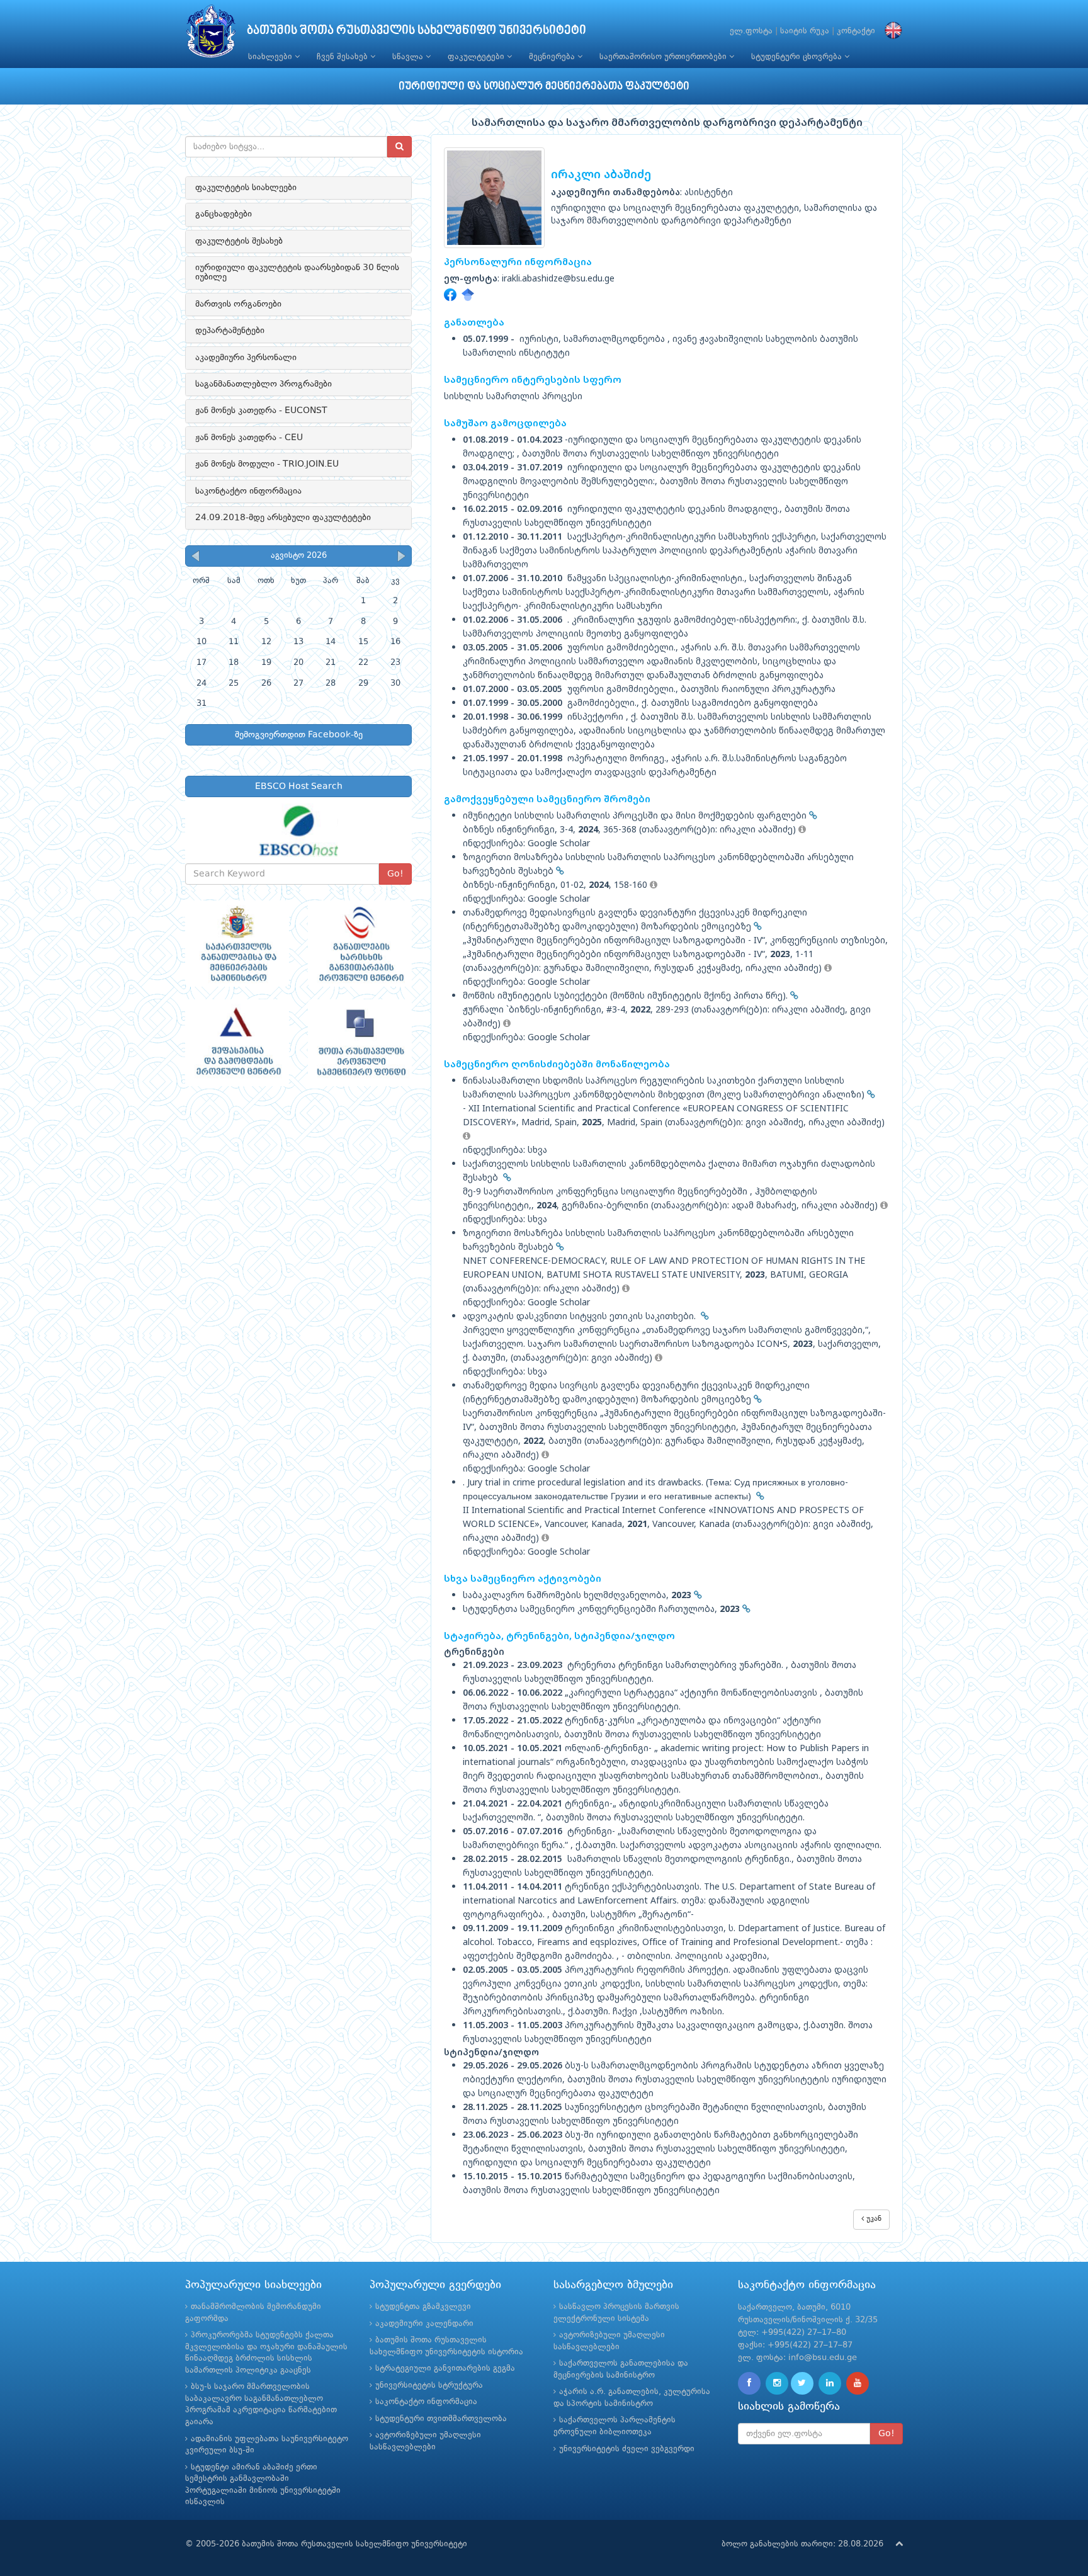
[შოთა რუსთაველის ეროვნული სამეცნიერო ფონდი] (360, 1043)
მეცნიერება (553, 57)
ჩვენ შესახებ (343, 57)
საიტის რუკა (805, 31)
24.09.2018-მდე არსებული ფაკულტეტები (283, 518)
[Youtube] (858, 2383)
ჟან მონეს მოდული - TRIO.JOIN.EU (267, 464)
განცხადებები (224, 214)
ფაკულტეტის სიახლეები (246, 188)
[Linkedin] (830, 2383)
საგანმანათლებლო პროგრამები (263, 384)
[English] (890, 31)
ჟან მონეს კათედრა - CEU (249, 438)
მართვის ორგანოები (238, 304)
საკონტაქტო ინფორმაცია (248, 491)
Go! (395, 874)
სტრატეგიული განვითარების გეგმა (445, 2369)
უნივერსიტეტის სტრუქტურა (429, 2386)
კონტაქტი (856, 31)
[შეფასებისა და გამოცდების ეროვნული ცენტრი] (237, 1043)
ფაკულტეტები (477, 57)
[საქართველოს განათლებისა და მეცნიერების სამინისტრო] (237, 944)
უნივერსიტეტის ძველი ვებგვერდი (627, 2449)
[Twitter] (802, 2383)
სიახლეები (271, 57)
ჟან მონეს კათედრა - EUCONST (261, 411)
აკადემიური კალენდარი (424, 2324)
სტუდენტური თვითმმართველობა (441, 2419)
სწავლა (409, 57)
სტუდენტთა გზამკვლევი (423, 2307)
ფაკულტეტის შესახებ (239, 241)
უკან (873, 2219)
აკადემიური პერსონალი (246, 358)
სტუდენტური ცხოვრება (798, 57)
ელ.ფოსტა (751, 31)
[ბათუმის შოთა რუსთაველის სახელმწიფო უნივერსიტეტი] (211, 34)
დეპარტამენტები (230, 331)
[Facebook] (749, 2383)
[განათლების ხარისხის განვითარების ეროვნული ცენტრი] (360, 944)
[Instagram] (777, 2383)
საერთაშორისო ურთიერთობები (664, 57)
